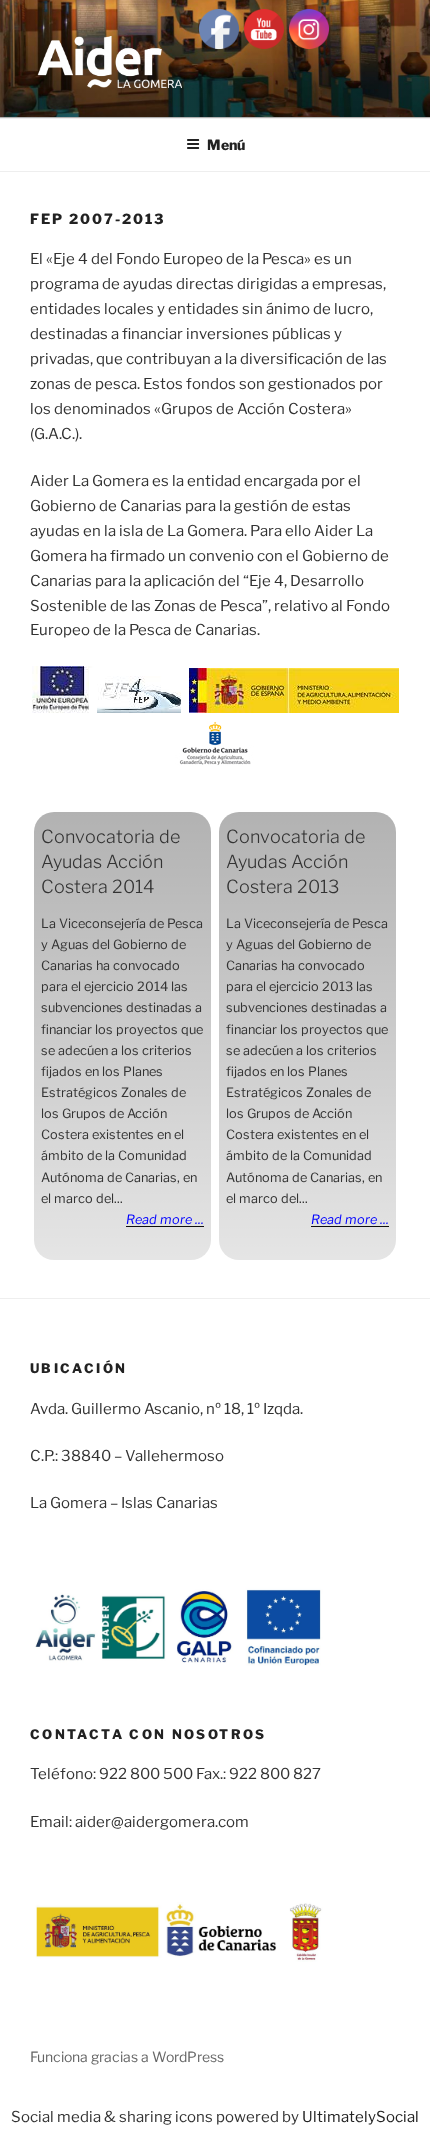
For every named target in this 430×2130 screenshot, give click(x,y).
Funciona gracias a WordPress (127, 2056)
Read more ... (165, 1219)
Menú (226, 144)
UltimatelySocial (360, 2117)
